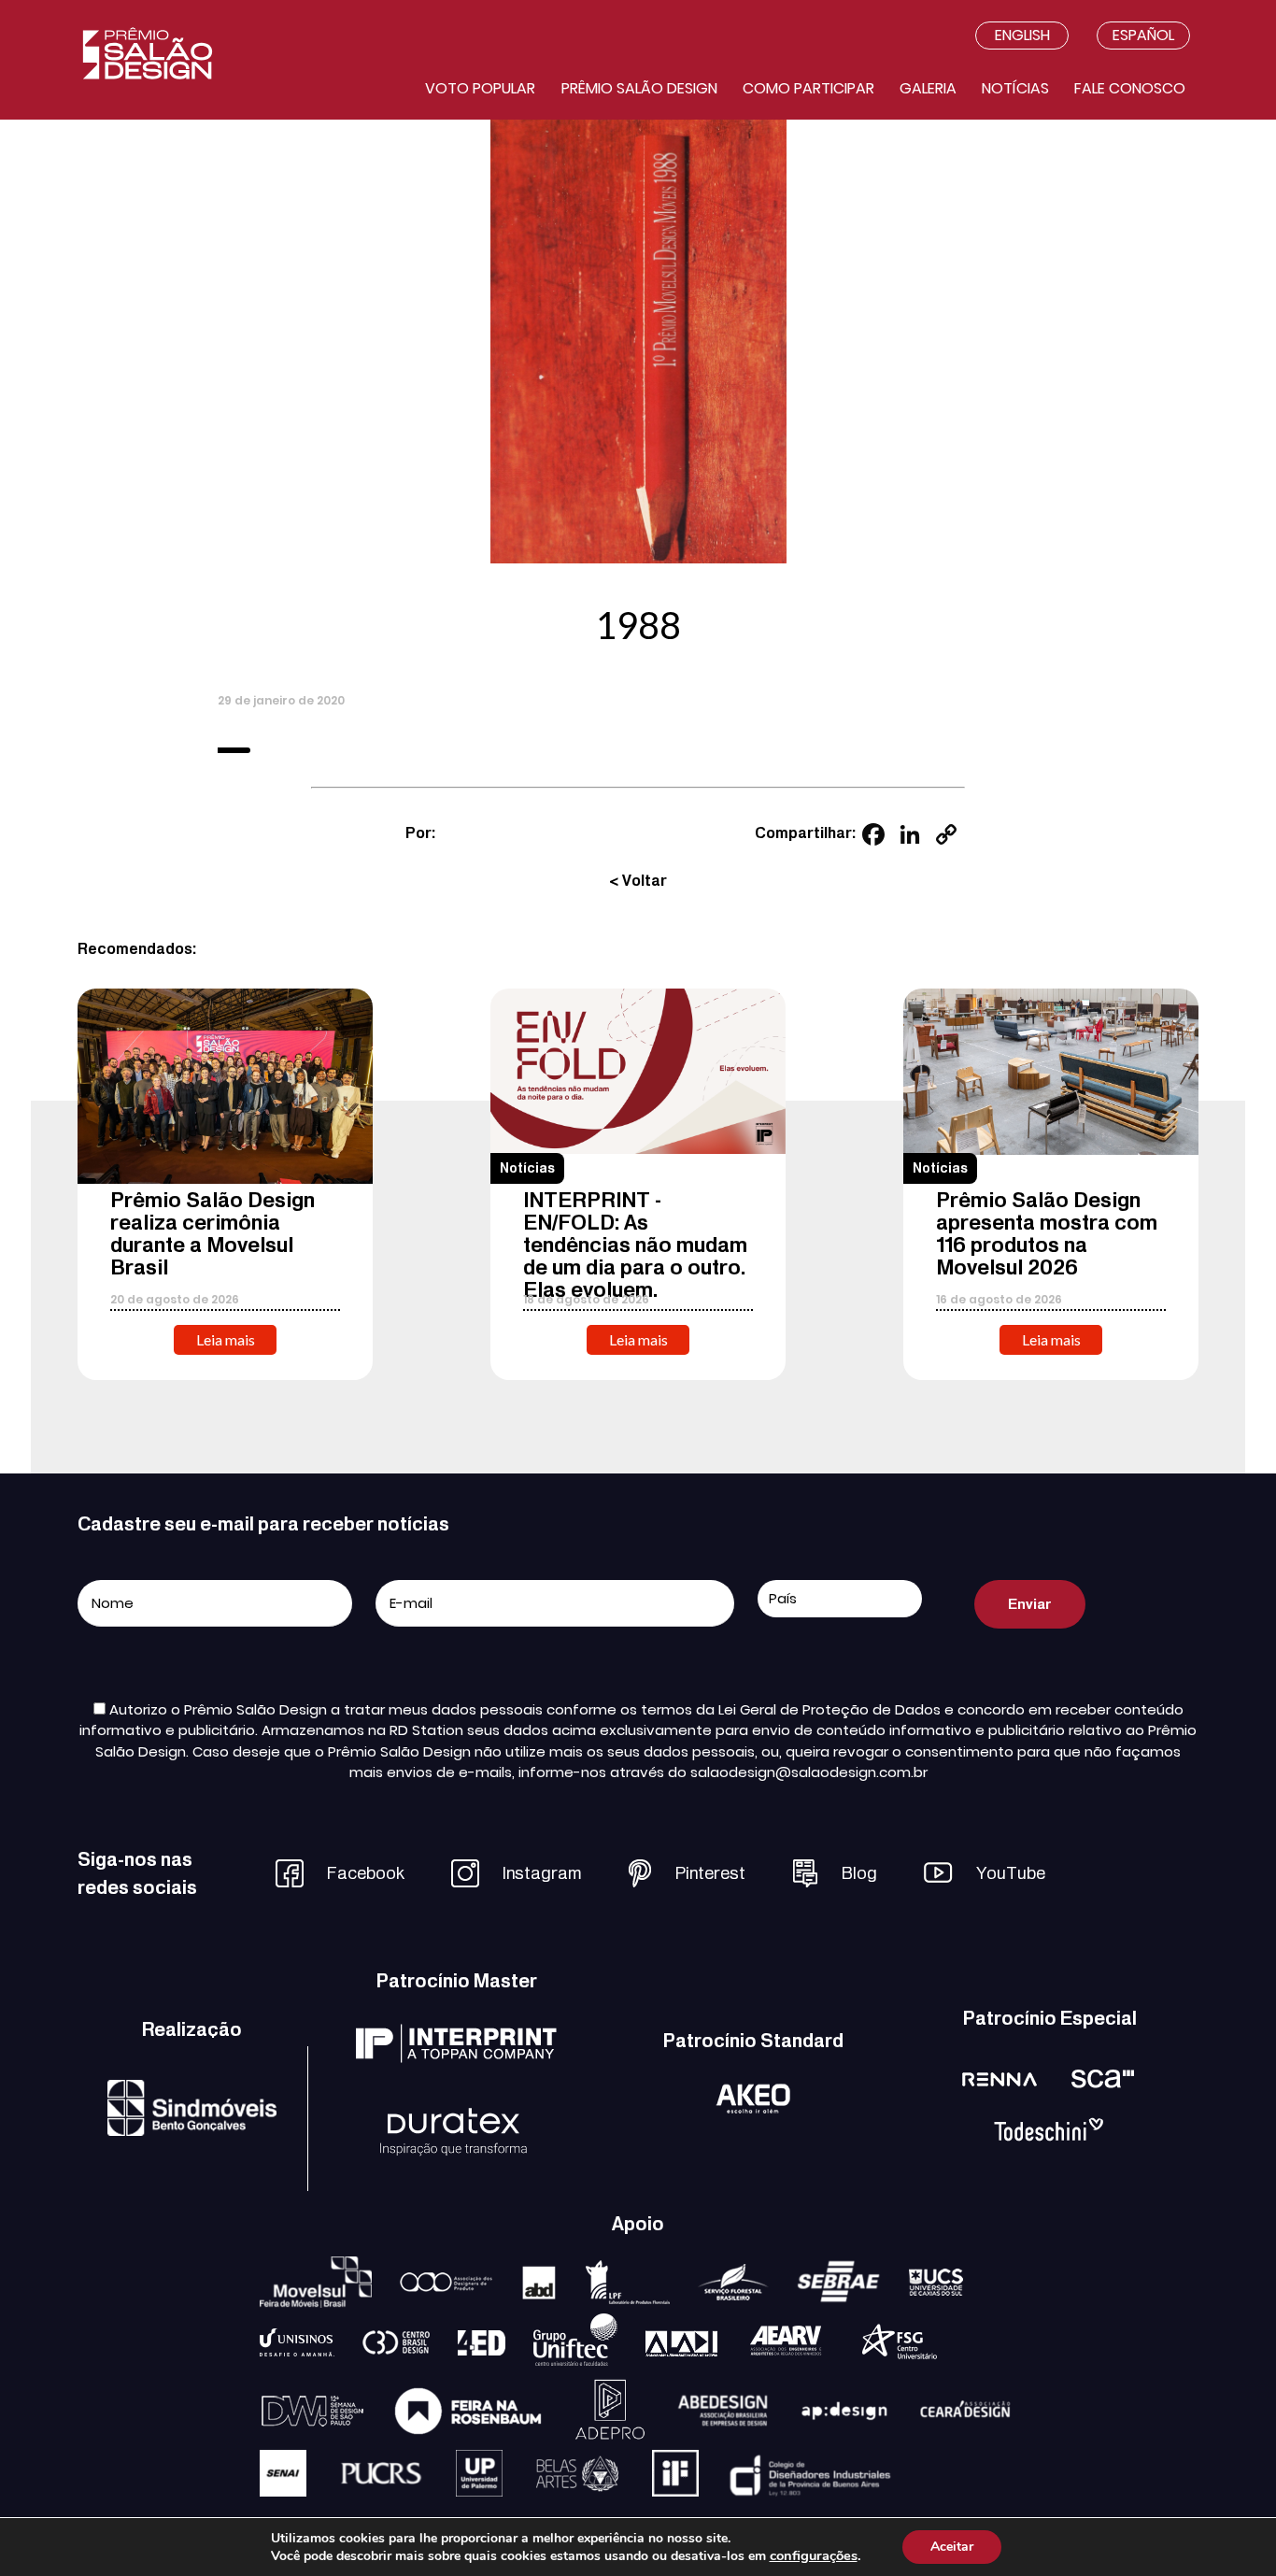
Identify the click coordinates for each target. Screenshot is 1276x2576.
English (1022, 35)
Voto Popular (480, 88)
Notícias (1015, 88)
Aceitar (952, 2547)
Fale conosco (1130, 88)
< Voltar (638, 881)
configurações (814, 2555)
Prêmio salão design (639, 88)
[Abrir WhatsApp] (1229, 2529)
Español (1143, 35)
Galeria (928, 88)
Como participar (808, 88)
